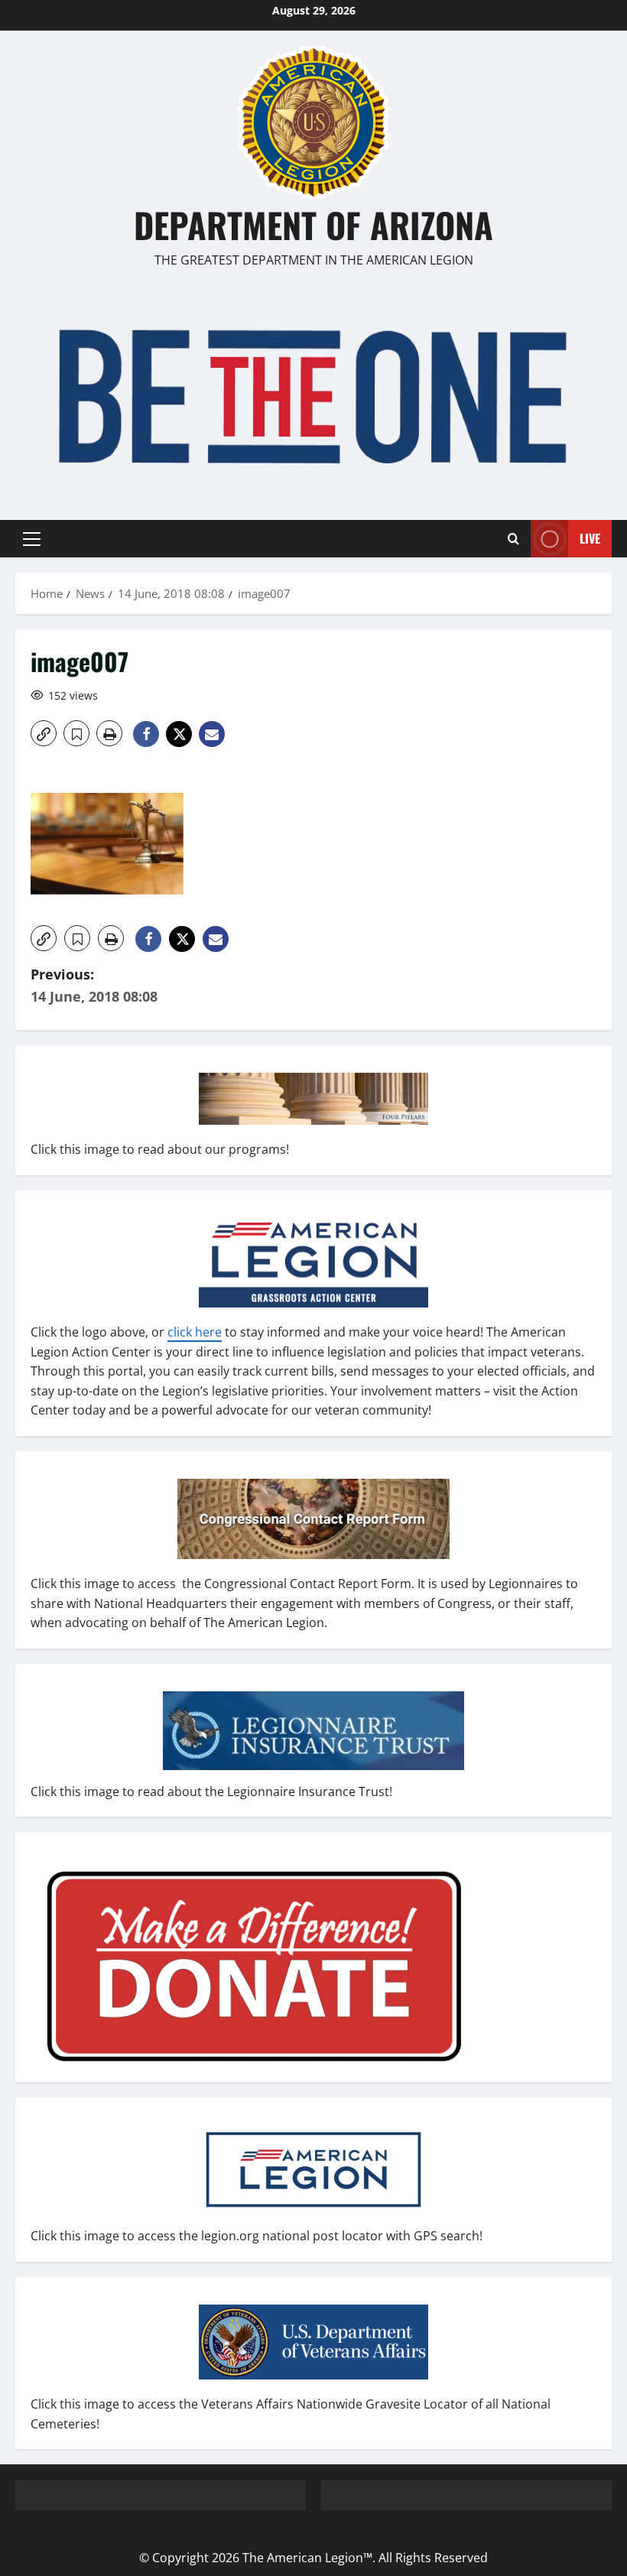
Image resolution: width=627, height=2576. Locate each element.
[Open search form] (513, 539)
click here (195, 1332)
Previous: (94, 985)
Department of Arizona (313, 224)
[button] (32, 539)
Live (590, 538)
